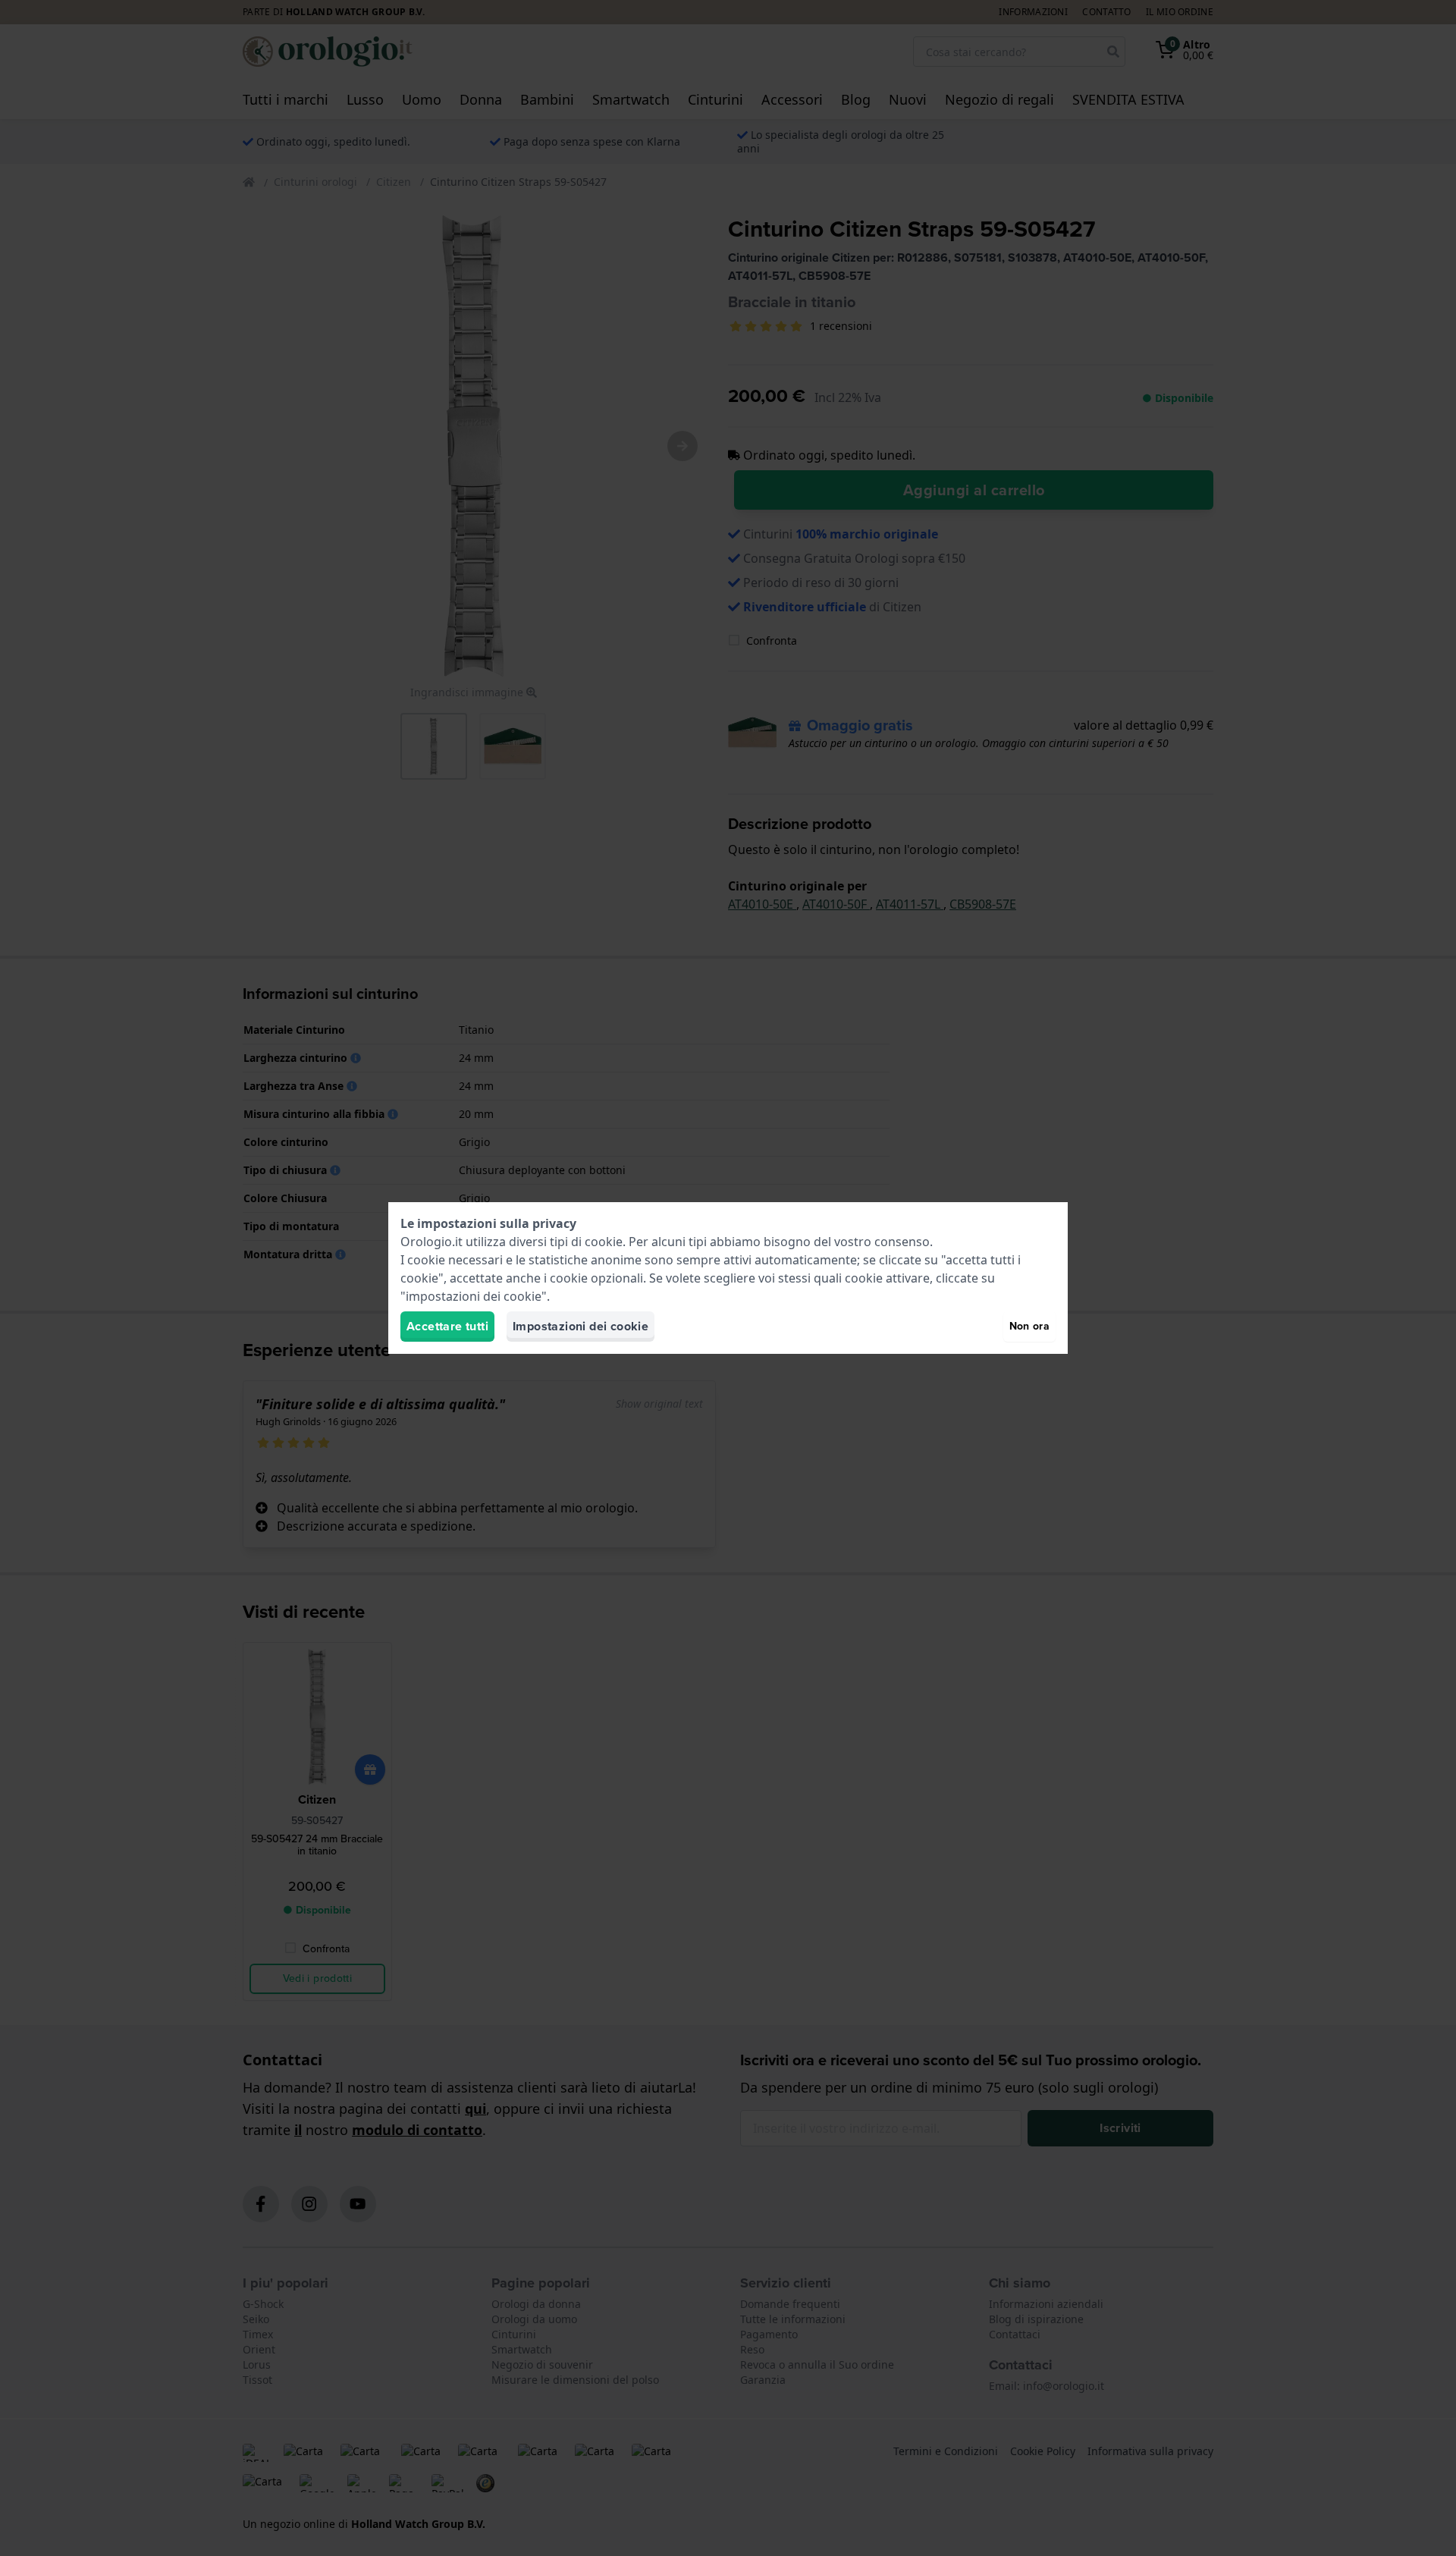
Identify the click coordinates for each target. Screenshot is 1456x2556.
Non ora (1029, 1326)
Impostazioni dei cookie (581, 1326)
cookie (604, 1242)
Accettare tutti (447, 1326)
